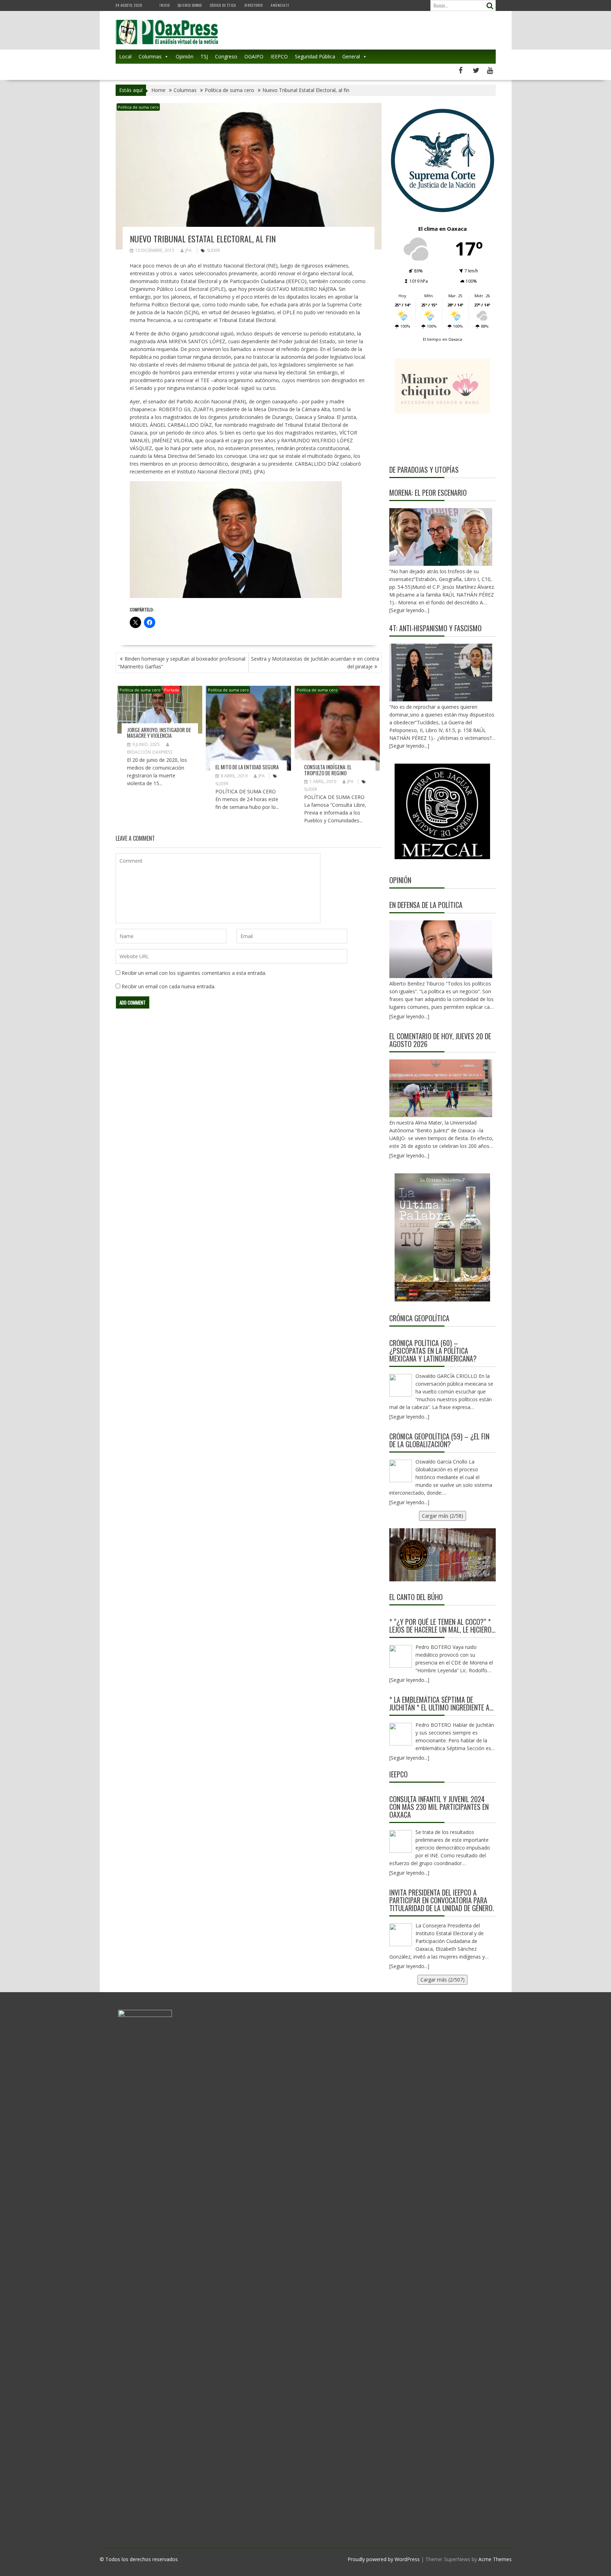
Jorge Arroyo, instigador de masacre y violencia (159, 733)
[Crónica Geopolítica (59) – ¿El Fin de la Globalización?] (401, 1471)
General (351, 56)
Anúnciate (280, 5)
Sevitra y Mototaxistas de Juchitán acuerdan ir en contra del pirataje (315, 663)
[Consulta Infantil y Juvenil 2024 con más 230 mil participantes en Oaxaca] (401, 1841)
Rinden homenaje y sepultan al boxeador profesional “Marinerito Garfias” (182, 663)
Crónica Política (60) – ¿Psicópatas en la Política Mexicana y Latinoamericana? (433, 1351)
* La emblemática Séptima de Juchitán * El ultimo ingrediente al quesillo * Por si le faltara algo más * (441, 1703)
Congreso (226, 56)
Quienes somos (190, 5)
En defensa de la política (426, 905)
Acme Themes (495, 2559)
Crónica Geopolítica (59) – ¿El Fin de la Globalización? (439, 1440)
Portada (171, 690)
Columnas (150, 56)
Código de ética (223, 5)
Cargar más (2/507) (443, 1980)
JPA (188, 250)
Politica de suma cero (138, 107)
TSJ (204, 56)
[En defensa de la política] (441, 949)
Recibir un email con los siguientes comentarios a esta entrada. (194, 973)
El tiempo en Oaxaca (443, 339)
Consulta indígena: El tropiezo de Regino (328, 770)
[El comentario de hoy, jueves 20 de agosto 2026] (441, 1088)
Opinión (185, 56)
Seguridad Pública (315, 56)
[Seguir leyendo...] (409, 1016)
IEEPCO (279, 56)
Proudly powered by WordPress (384, 2559)
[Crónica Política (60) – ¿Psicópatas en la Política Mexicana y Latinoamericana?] (401, 1385)
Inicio (165, 5)
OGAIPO (254, 56)
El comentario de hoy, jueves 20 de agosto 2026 (440, 1040)
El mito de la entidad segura (247, 767)
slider (213, 250)
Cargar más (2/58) (443, 1516)
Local (125, 56)
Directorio (254, 5)
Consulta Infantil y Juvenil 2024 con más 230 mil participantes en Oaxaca (439, 1807)
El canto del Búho (416, 1597)
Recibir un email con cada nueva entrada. (168, 986)
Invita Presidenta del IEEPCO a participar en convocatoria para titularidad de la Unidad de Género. (442, 1900)
